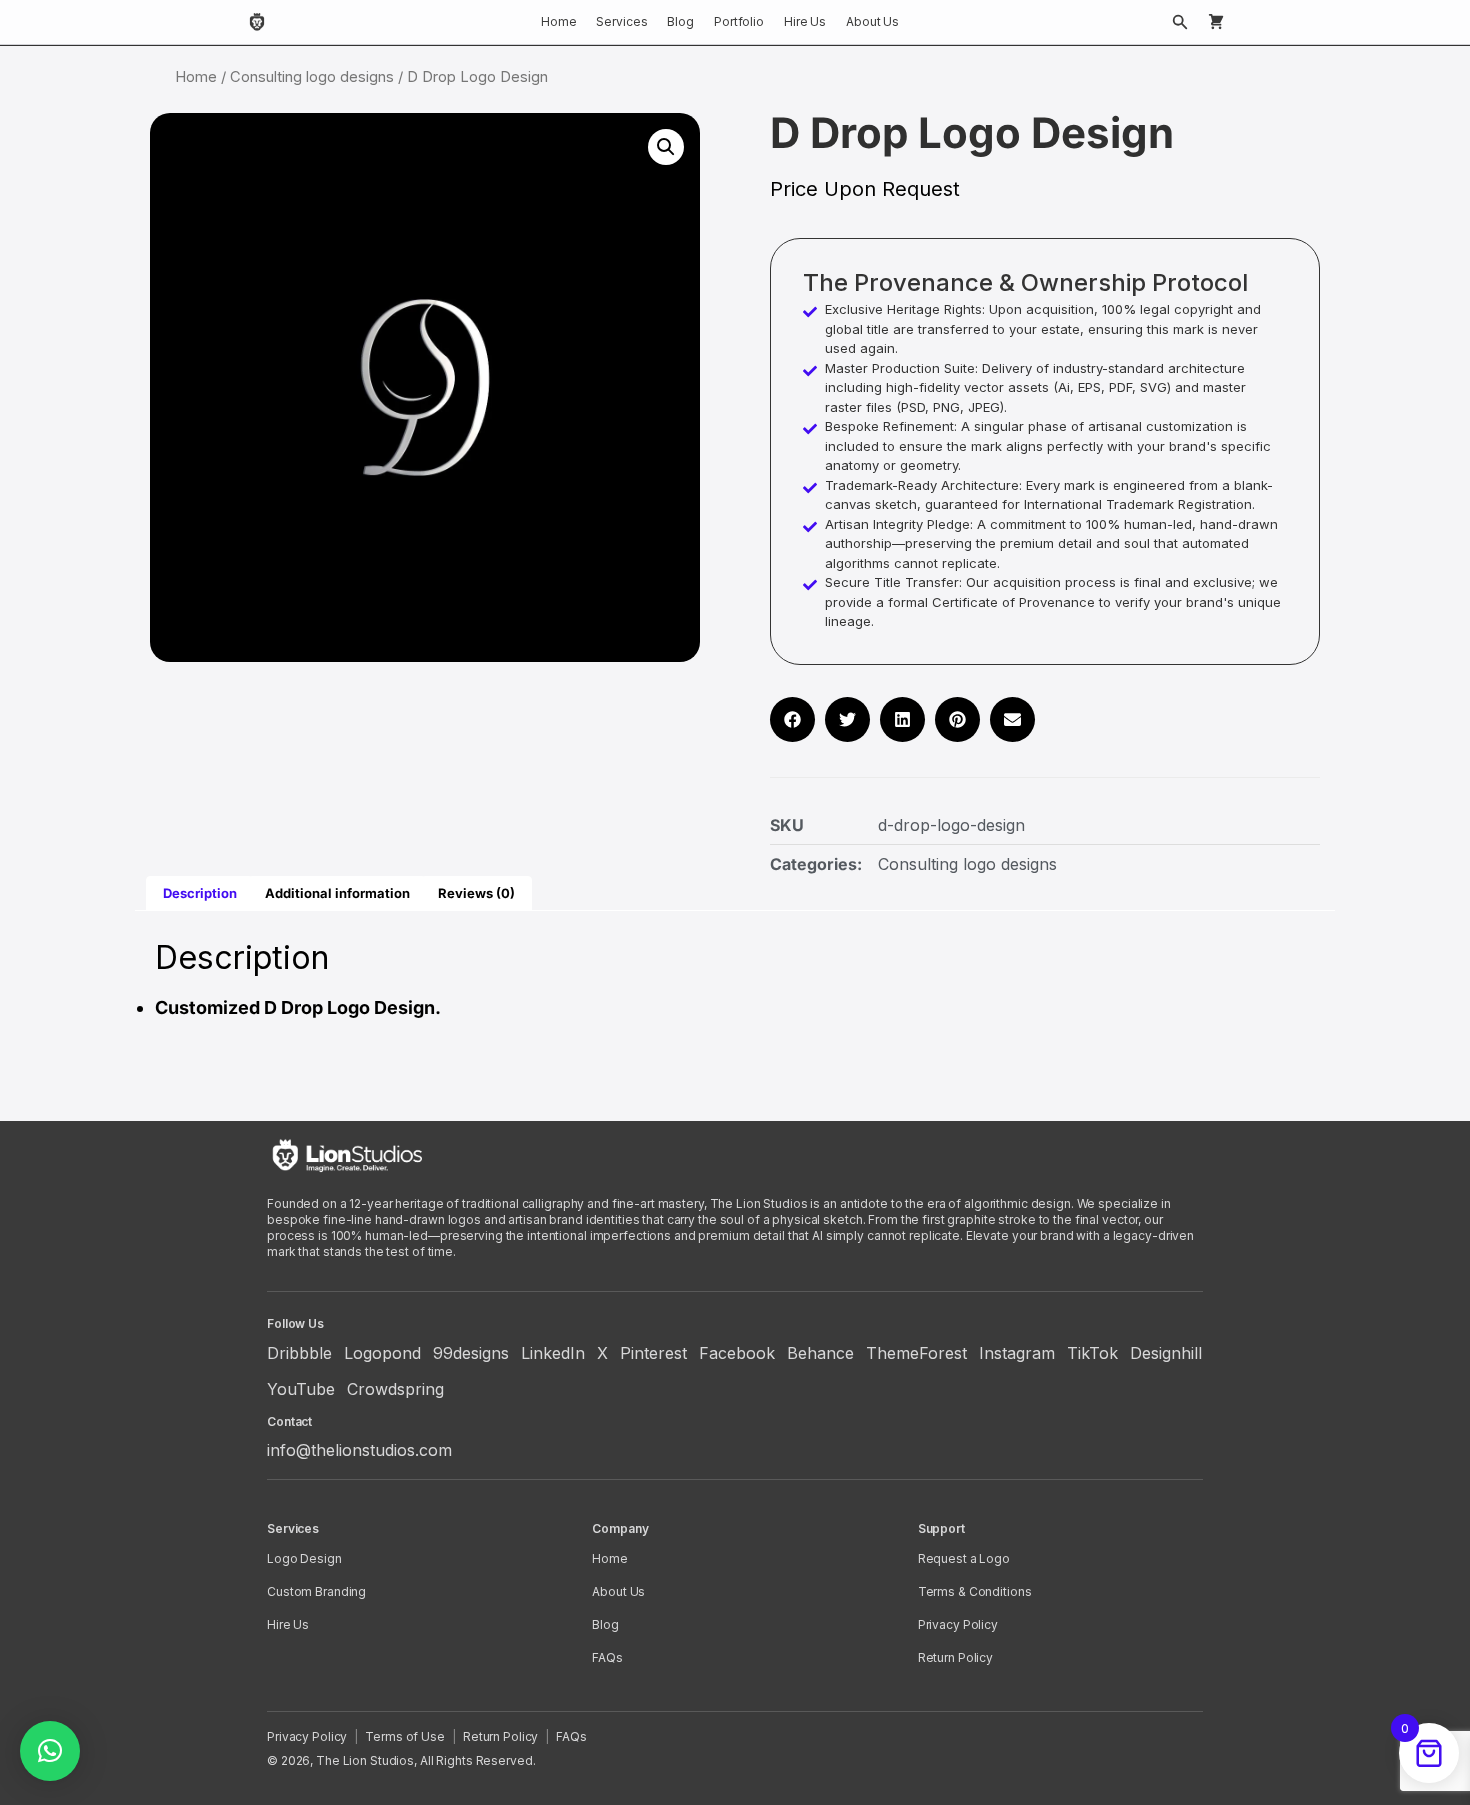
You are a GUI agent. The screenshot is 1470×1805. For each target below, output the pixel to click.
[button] (666, 147)
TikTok (1092, 1353)
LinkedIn (553, 1353)
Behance (820, 1353)
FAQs (607, 1657)
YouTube (301, 1389)
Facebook (737, 1353)
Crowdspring (395, 1389)
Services (621, 21)
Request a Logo (964, 1558)
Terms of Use (405, 1736)
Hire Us (805, 21)
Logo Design (304, 1558)
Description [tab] (200, 893)
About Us (872, 21)
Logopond (382, 1353)
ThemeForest (916, 1353)
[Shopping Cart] (1216, 22)
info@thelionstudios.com (359, 1450)
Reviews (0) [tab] (476, 893)
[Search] (1180, 22)
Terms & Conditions (975, 1591)
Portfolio (739, 21)
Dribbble (299, 1353)
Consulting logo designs (312, 77)
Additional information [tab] (337, 893)
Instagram (1017, 1353)
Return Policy (955, 1657)
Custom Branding (316, 1591)
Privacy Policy (958, 1624)
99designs (471, 1353)
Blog (680, 21)
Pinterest (653, 1353)
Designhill (1166, 1353)
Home (559, 21)
